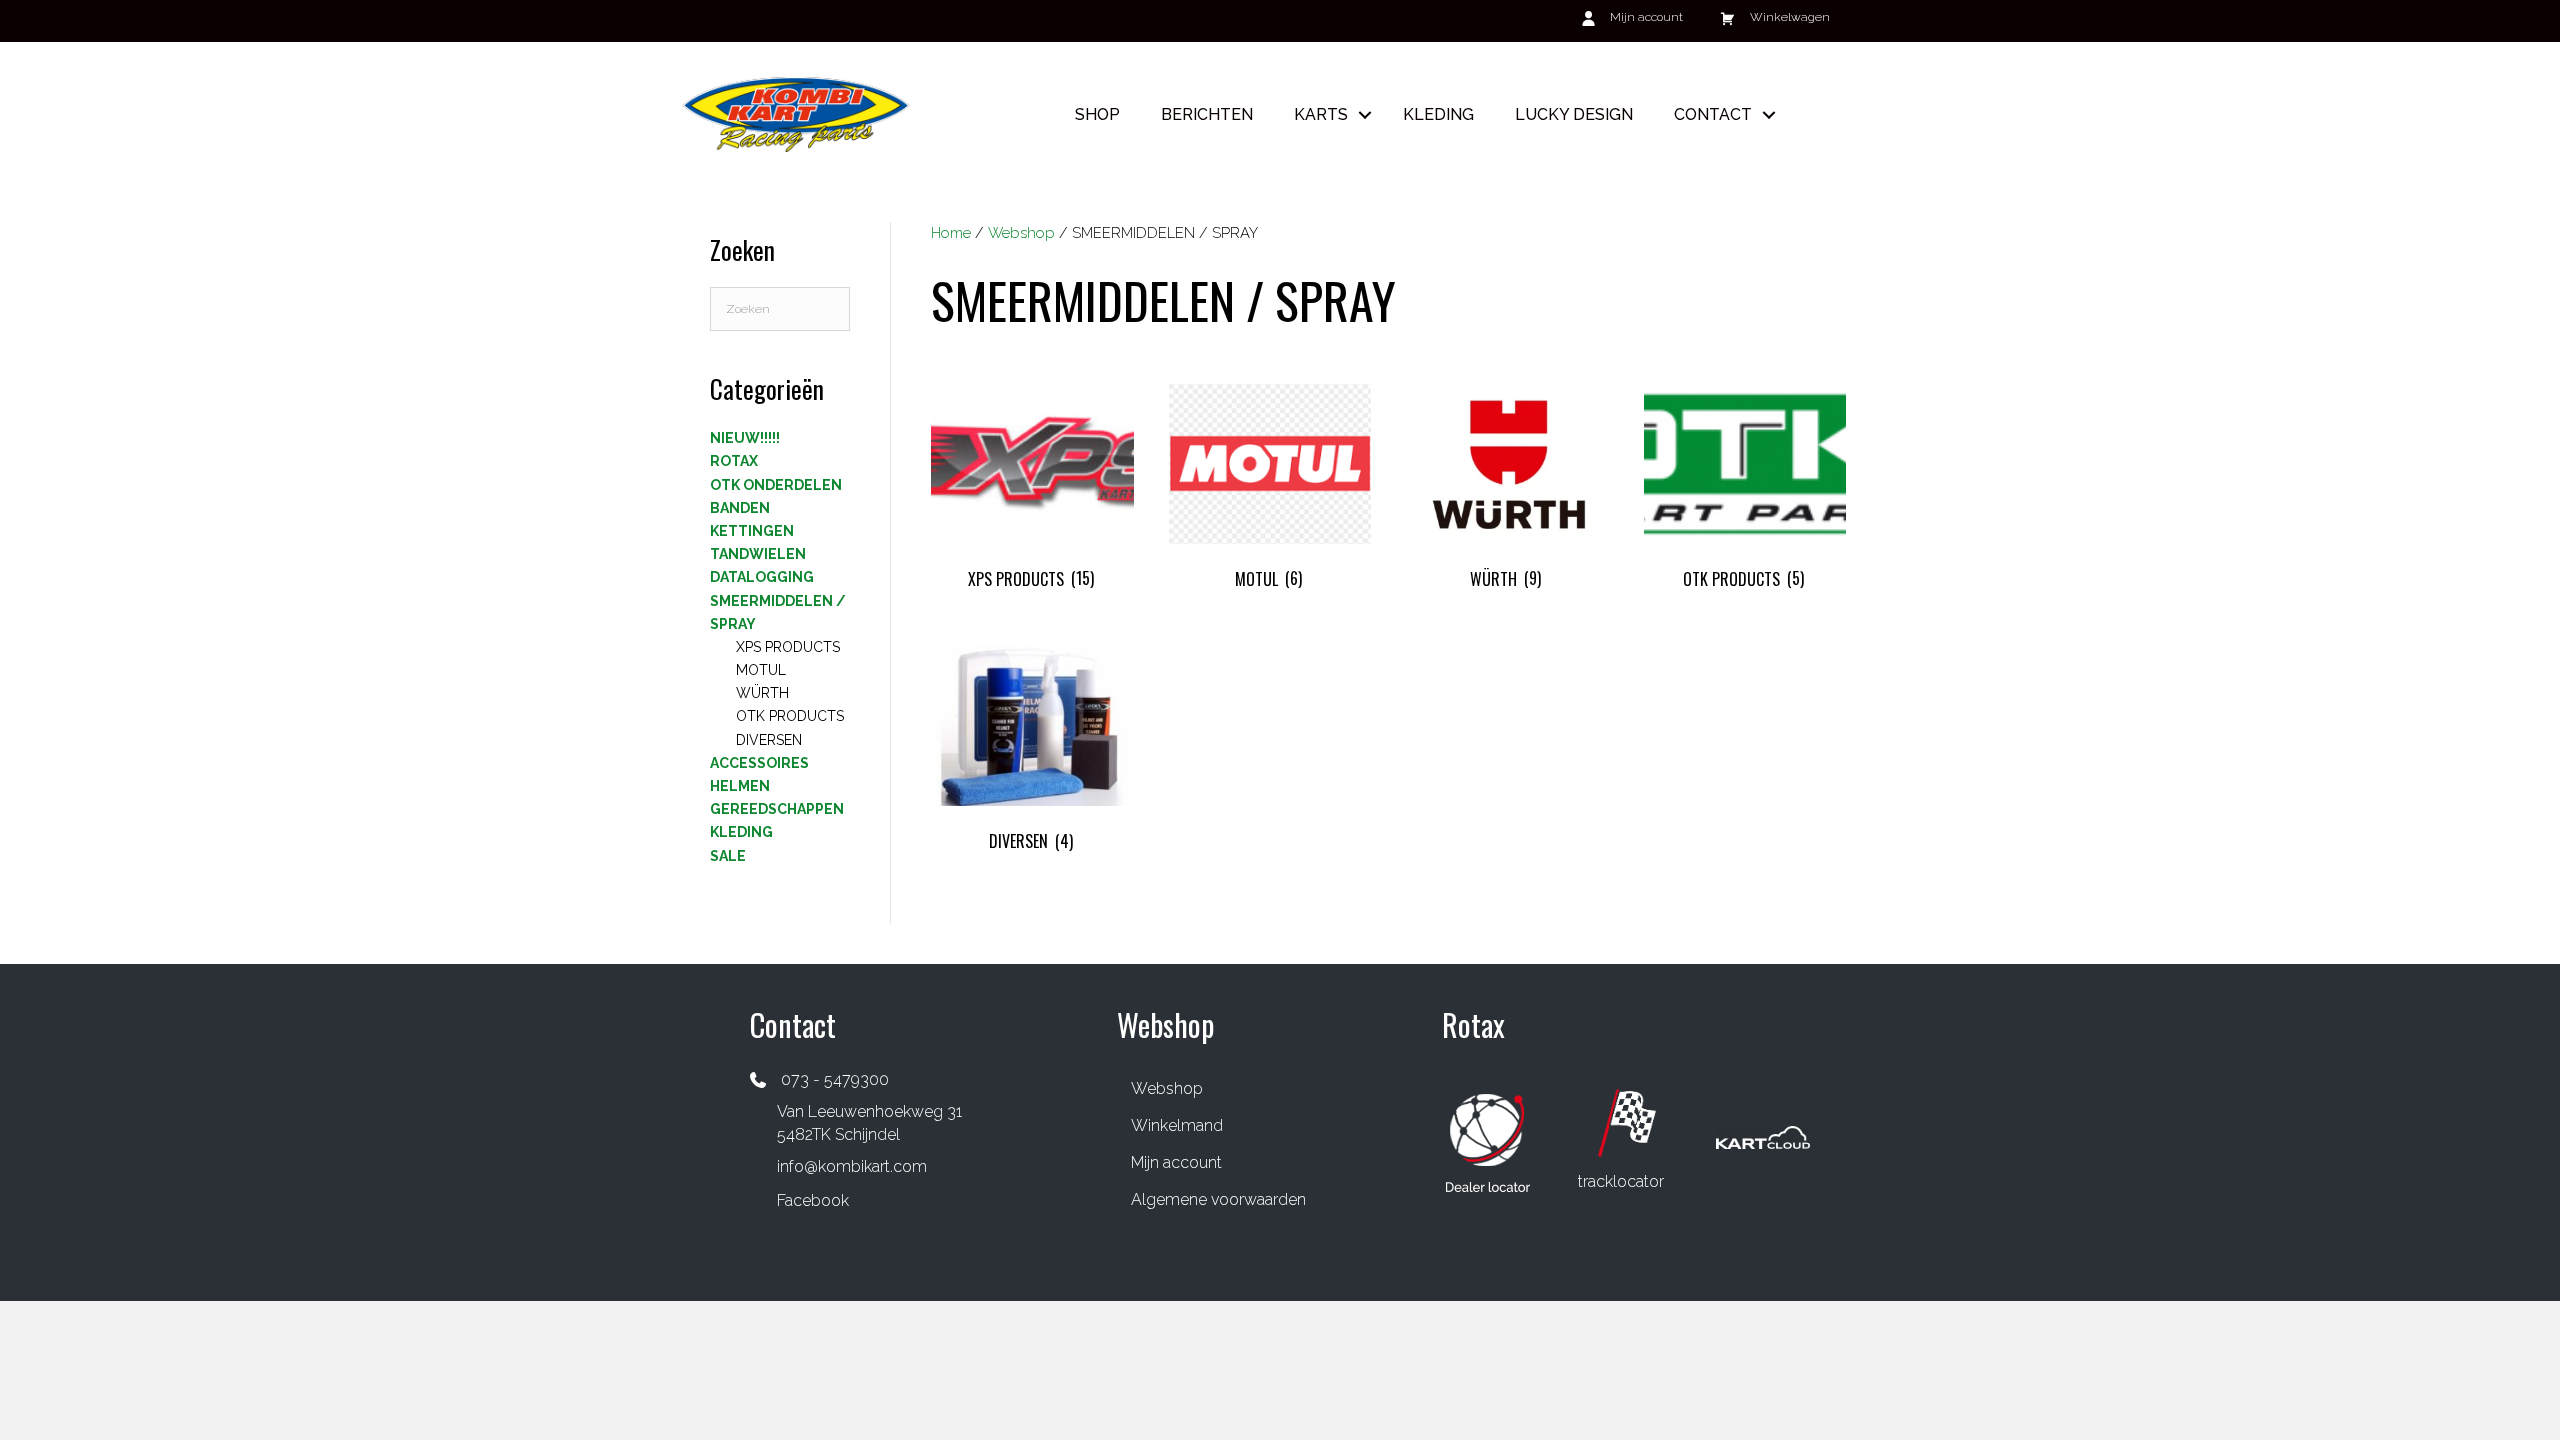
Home (951, 232)
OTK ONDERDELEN (776, 485)
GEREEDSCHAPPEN (777, 809)
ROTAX (734, 461)
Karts (1321, 114)
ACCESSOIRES (759, 763)
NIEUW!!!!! (745, 438)
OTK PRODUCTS (790, 716)
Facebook (813, 1200)
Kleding (1438, 114)
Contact (1713, 114)
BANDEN (740, 508)
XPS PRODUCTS (788, 647)
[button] (1365, 114)
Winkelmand (1177, 1125)
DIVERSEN (769, 740)
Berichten (1207, 114)
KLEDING (741, 832)
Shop (1097, 114)
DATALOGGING (762, 577)
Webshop (1021, 232)
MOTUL (761, 670)
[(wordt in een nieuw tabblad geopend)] (1487, 1141)
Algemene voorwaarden (1218, 1199)
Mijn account (1176, 1162)
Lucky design (1574, 114)
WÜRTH (762, 693)
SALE (728, 856)
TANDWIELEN (758, 554)
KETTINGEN (752, 531)
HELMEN (740, 786)
